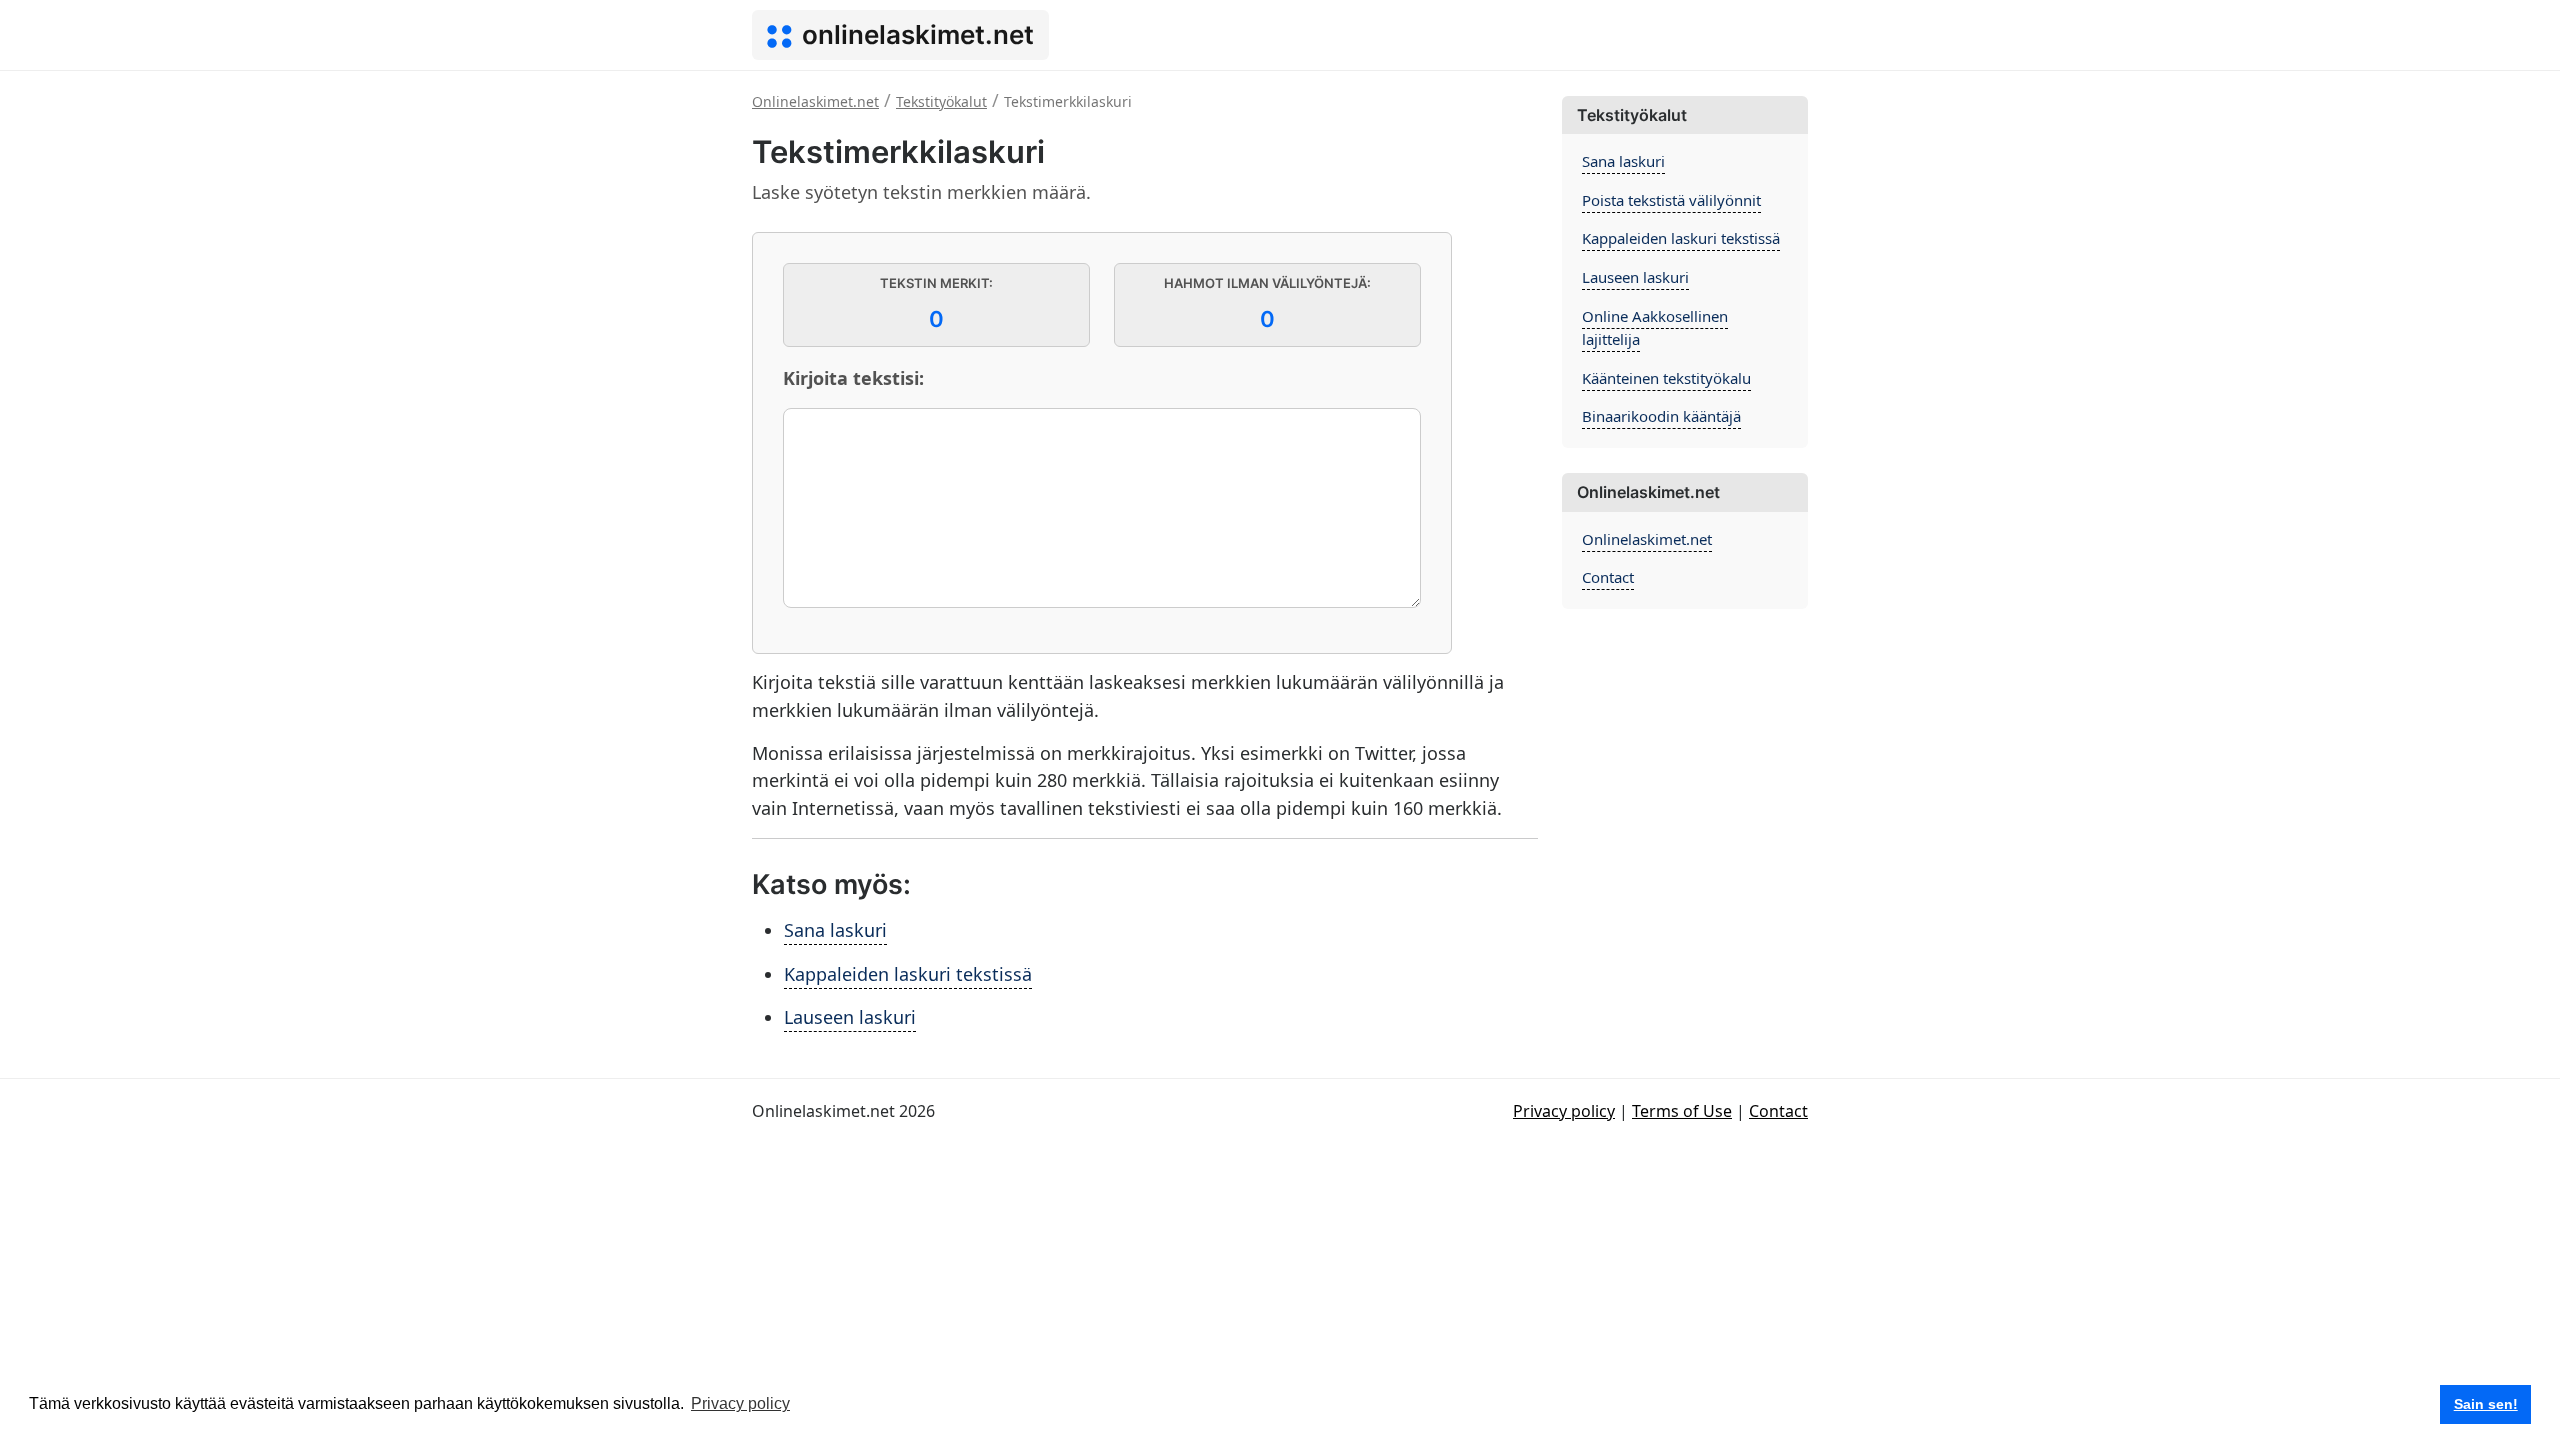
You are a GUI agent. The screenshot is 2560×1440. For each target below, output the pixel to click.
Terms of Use (1682, 1111)
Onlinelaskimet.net (1647, 539)
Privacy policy (1564, 1111)
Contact (1608, 577)
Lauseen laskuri (850, 1017)
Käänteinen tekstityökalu (1666, 378)
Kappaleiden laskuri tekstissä (908, 974)
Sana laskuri (835, 930)
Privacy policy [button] (740, 1403)
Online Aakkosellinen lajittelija (1655, 327)
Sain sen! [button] (2486, 1404)
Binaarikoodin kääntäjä (1661, 416)
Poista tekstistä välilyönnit (1671, 200)
